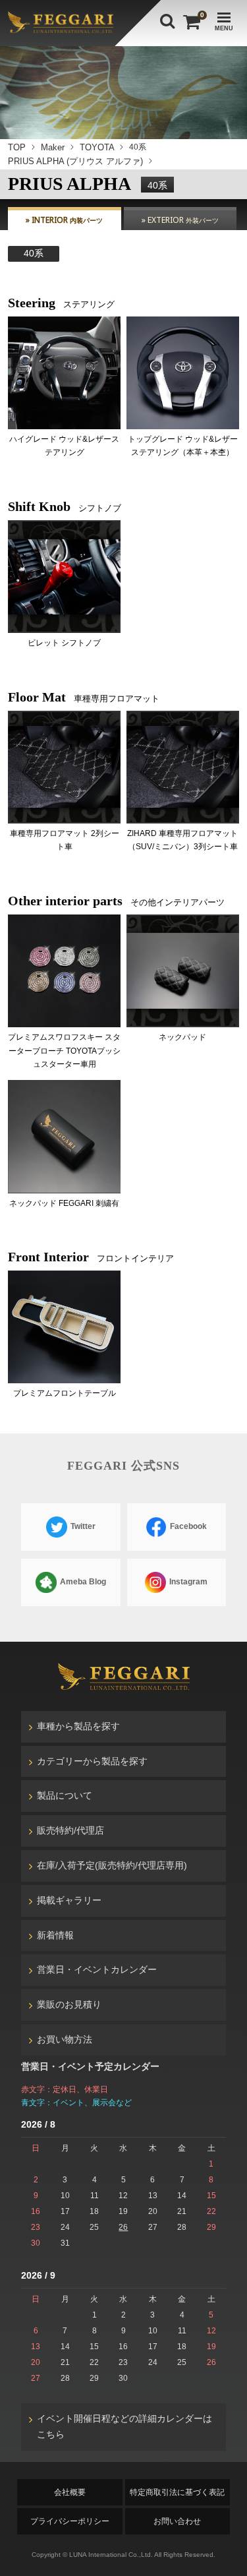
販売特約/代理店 (70, 1830)
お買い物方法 (65, 2039)
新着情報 (55, 1935)
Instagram (187, 1582)
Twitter (82, 1527)
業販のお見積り (69, 2004)
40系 (34, 253)
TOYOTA (97, 147)
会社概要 (70, 2492)
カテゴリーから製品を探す (92, 1761)
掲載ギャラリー (69, 1900)
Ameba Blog (82, 1582)
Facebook (187, 1527)
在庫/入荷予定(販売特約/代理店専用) (112, 1865)
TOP (17, 147)
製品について (65, 1795)
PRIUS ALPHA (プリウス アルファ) (75, 161)
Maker (53, 147)
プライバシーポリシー (70, 2521)
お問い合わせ (177, 2521)
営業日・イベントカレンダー (97, 1969)
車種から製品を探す (78, 1726)
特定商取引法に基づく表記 (177, 2492)
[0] (190, 22)
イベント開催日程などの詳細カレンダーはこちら (124, 2426)
